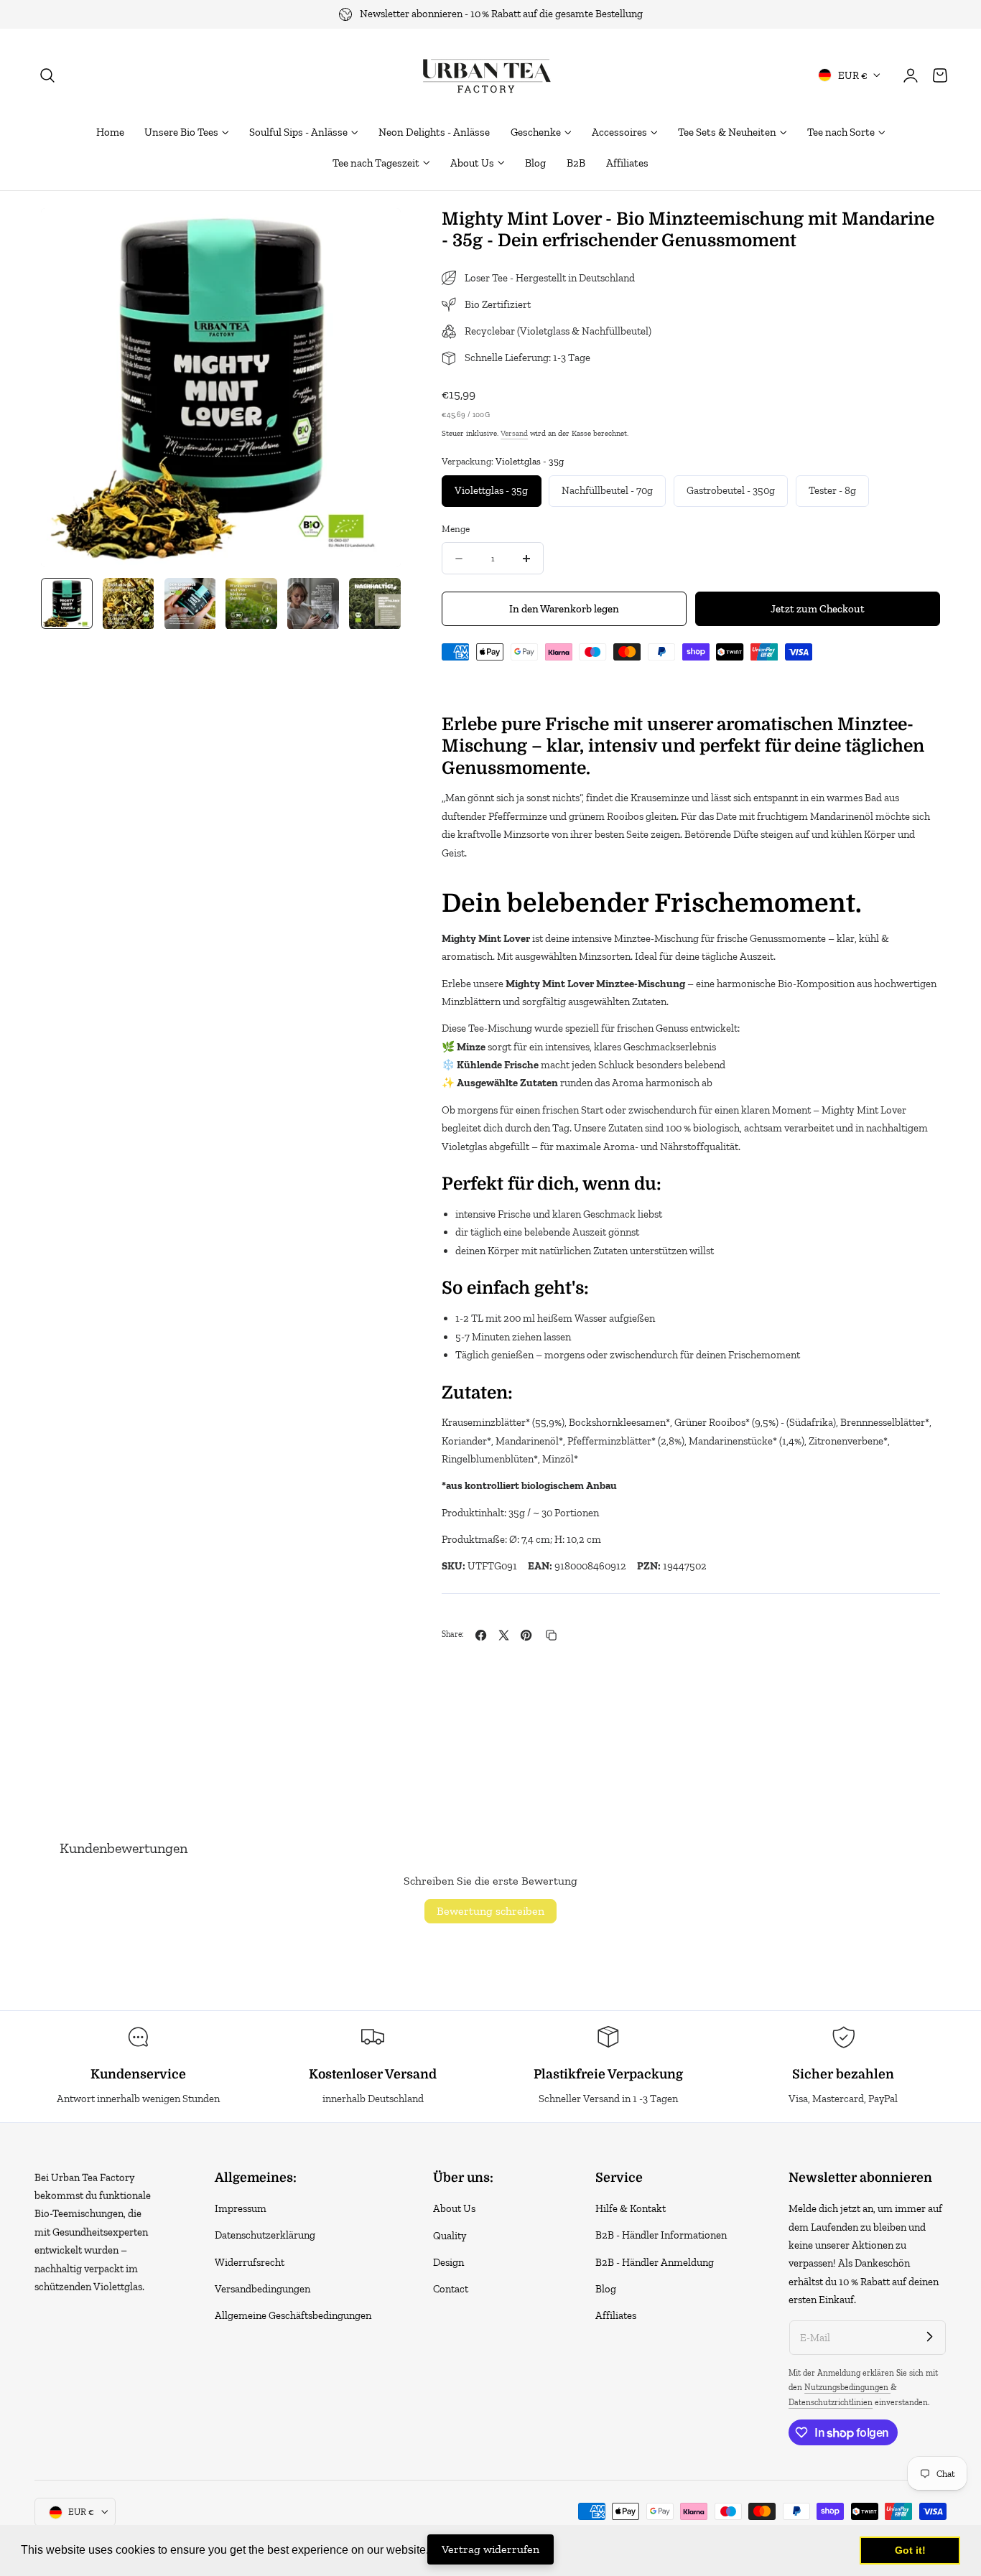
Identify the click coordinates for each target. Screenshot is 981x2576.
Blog (606, 2289)
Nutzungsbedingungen (847, 2387)
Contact (451, 2289)
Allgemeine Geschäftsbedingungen (293, 2315)
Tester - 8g (832, 490)
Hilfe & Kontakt (631, 2208)
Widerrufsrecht (250, 2262)
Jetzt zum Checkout (818, 609)
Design (448, 2262)
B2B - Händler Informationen (661, 2236)
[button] (47, 75)
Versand (514, 433)
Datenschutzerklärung (265, 2236)
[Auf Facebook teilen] (481, 1635)
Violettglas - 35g (491, 490)
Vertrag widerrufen (490, 2549)
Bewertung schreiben (490, 1911)
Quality (450, 2236)
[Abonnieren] (929, 2337)
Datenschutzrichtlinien (831, 2402)
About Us (454, 2208)
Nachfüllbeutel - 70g (607, 490)
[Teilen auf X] (504, 1635)
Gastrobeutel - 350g (731, 490)
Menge (456, 528)
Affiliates (616, 2315)
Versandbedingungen (262, 2289)
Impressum (241, 2208)
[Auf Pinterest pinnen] (526, 1635)
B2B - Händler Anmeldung (655, 2262)
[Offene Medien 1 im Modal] (375, 234)
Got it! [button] (910, 2550)
